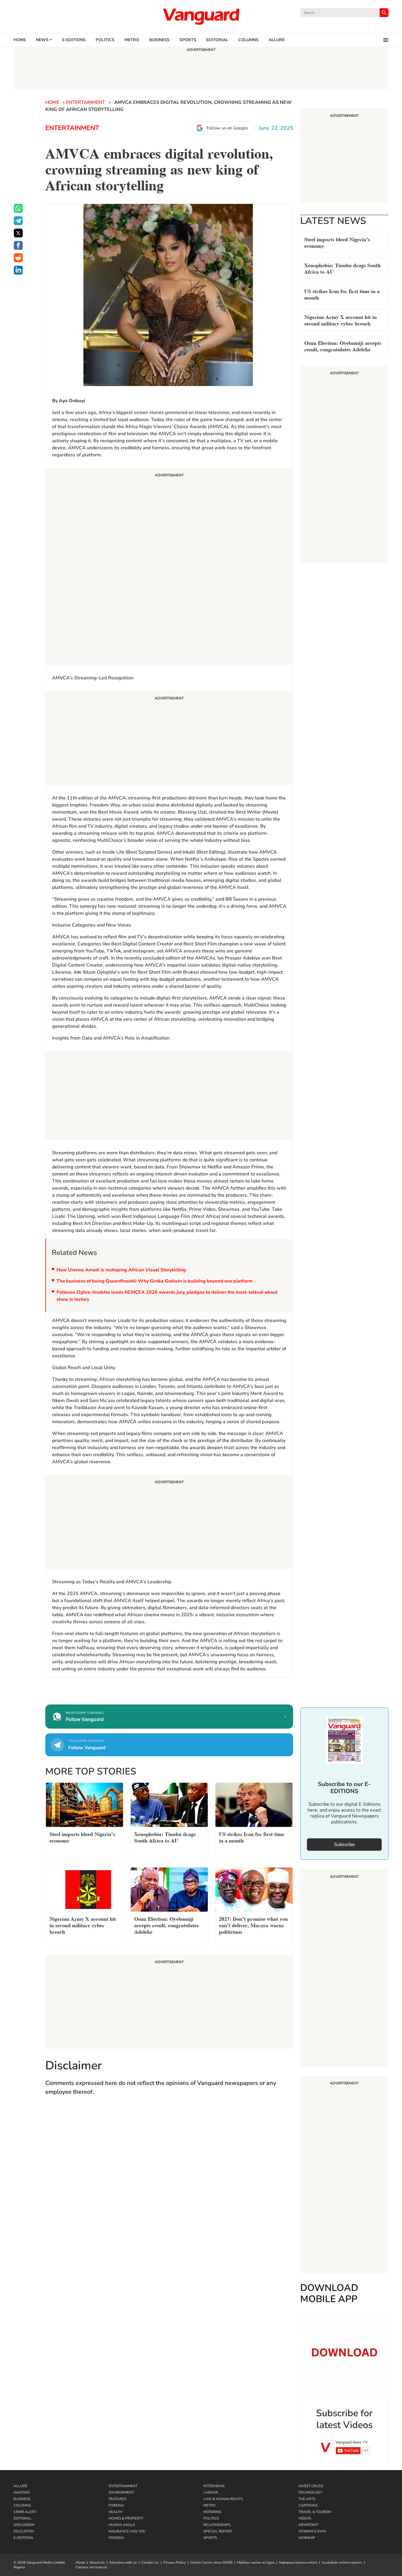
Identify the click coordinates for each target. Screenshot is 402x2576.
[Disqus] (169, 2186)
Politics (105, 40)
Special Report (218, 2531)
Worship (307, 2538)
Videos (305, 2518)
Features (117, 2499)
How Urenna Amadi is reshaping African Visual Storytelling (121, 1270)
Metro (132, 40)
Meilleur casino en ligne (256, 2562)
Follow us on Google (227, 128)
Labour (211, 2492)
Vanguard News (201, 16)
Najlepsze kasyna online (298, 2562)
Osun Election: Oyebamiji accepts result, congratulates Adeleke (343, 346)
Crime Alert (25, 2512)
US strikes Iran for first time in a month (342, 294)
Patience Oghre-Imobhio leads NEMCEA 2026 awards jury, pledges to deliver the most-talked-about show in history (167, 1296)
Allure (20, 2486)
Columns (248, 40)
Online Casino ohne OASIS (211, 2562)
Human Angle (122, 2525)
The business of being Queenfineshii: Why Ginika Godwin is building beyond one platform (155, 1281)
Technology (310, 2492)
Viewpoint (308, 2525)
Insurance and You (127, 2531)
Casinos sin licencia (91, 2567)
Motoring (212, 2512)
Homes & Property (126, 2518)
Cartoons (308, 2505)
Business (159, 40)
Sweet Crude (311, 2486)
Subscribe (344, 1845)
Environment (121, 2492)
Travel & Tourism (315, 2512)
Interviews (214, 2486)
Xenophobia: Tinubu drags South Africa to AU (342, 268)
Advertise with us (123, 2562)
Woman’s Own (312, 2531)
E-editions (74, 40)
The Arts (307, 2499)
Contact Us (150, 2562)
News (42, 40)
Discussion (24, 2525)
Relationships (217, 2525)
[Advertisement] (169, 567)
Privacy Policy (175, 2562)
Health (115, 2512)
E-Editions (23, 2538)
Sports (188, 40)
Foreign (116, 2505)
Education (24, 2531)
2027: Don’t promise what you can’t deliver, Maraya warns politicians (253, 1925)
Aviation (22, 2492)
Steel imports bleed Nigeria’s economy (337, 242)
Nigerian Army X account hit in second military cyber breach (340, 320)
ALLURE (277, 40)
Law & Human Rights (223, 2499)
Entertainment (85, 102)
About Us (97, 2562)
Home (20, 40)
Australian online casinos (342, 2562)
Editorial (217, 40)
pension (116, 2538)
